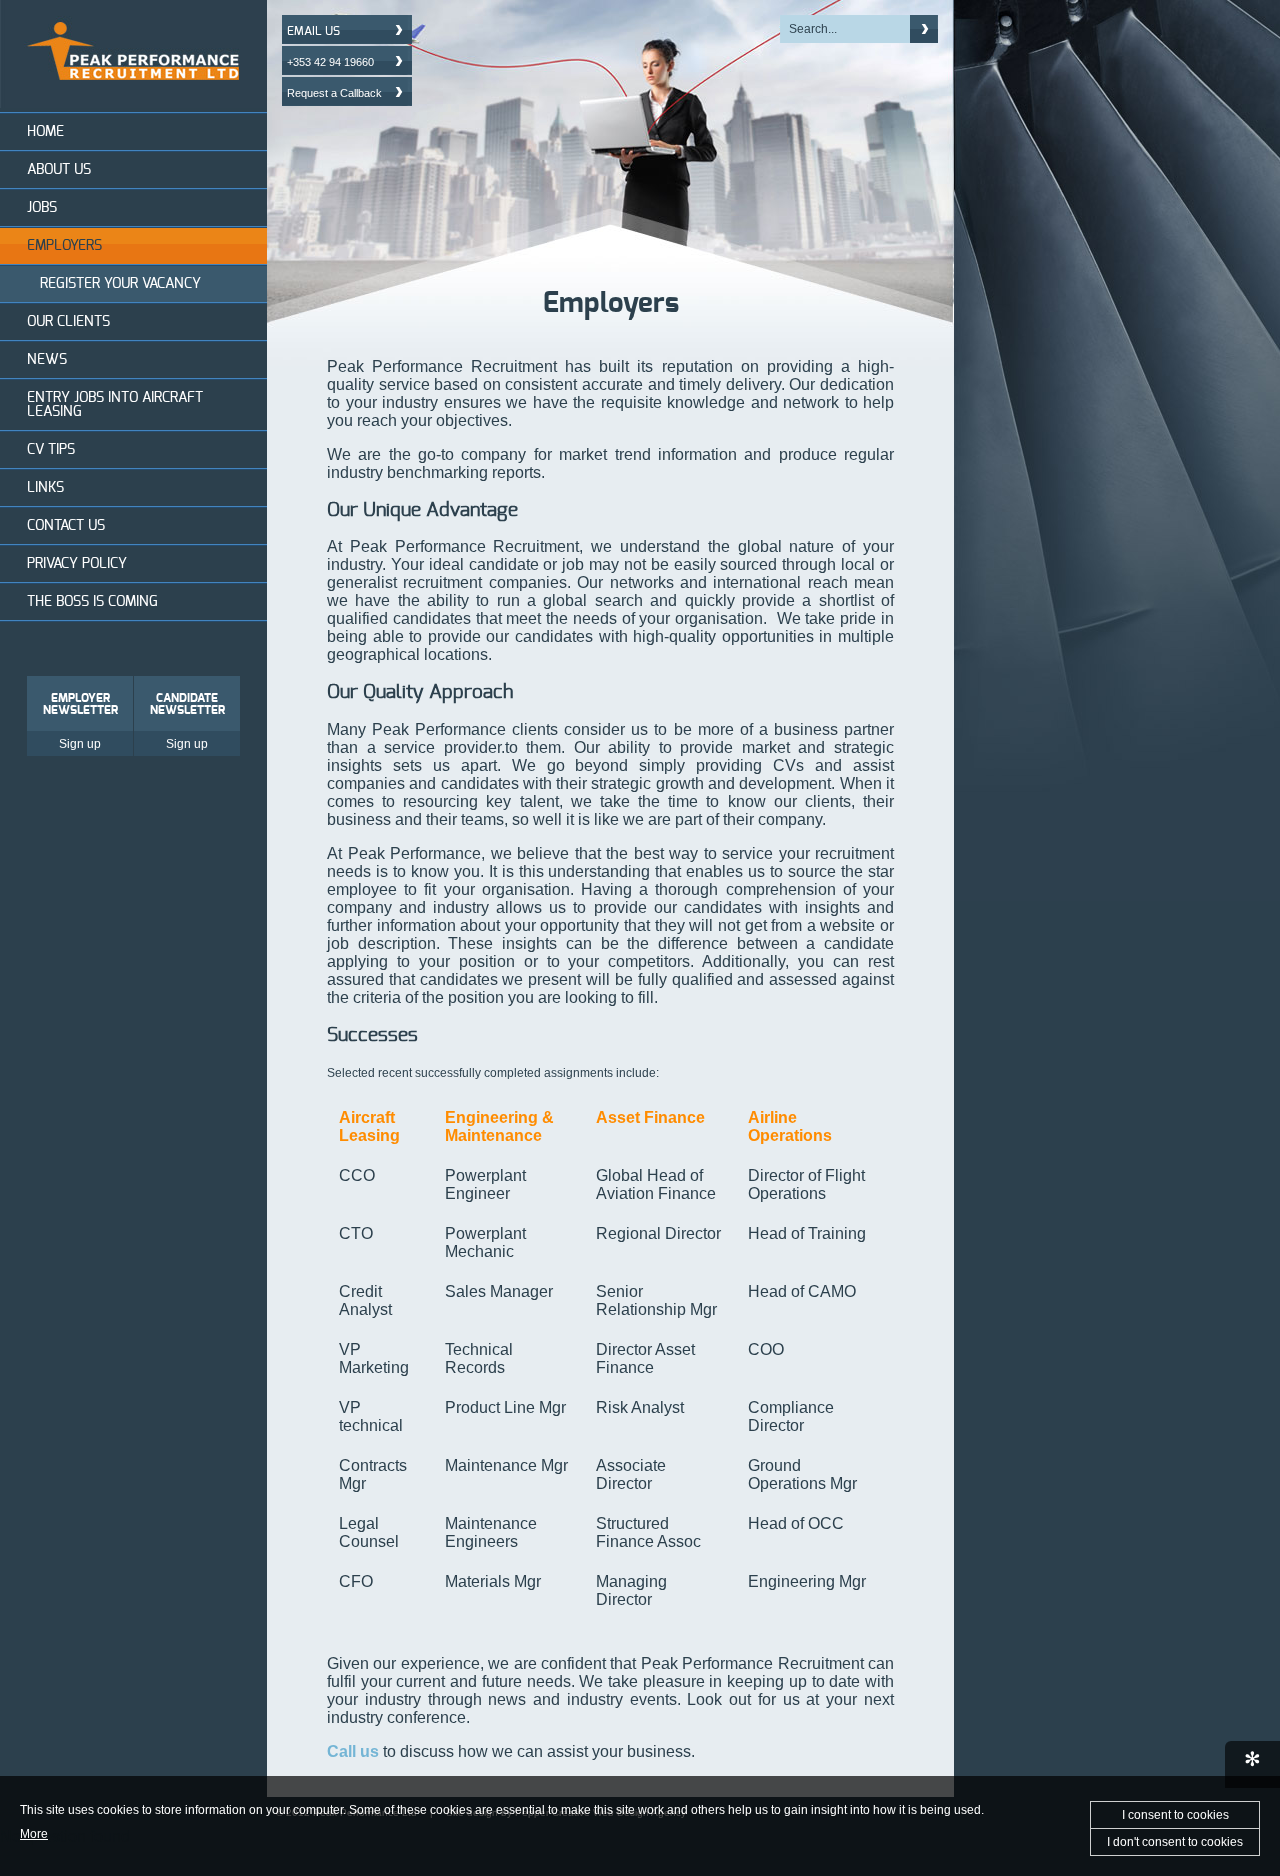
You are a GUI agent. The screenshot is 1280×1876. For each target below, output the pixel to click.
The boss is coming (92, 602)
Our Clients (68, 322)
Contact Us (66, 526)
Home (45, 132)
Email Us (313, 31)
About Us (59, 170)
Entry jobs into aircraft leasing (115, 405)
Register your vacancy (120, 284)
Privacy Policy (77, 564)
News (47, 360)
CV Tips (51, 450)
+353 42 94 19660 (330, 62)
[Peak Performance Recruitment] (133, 102)
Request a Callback (334, 93)
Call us (353, 1751)
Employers (64, 246)
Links (45, 488)
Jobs (42, 208)
